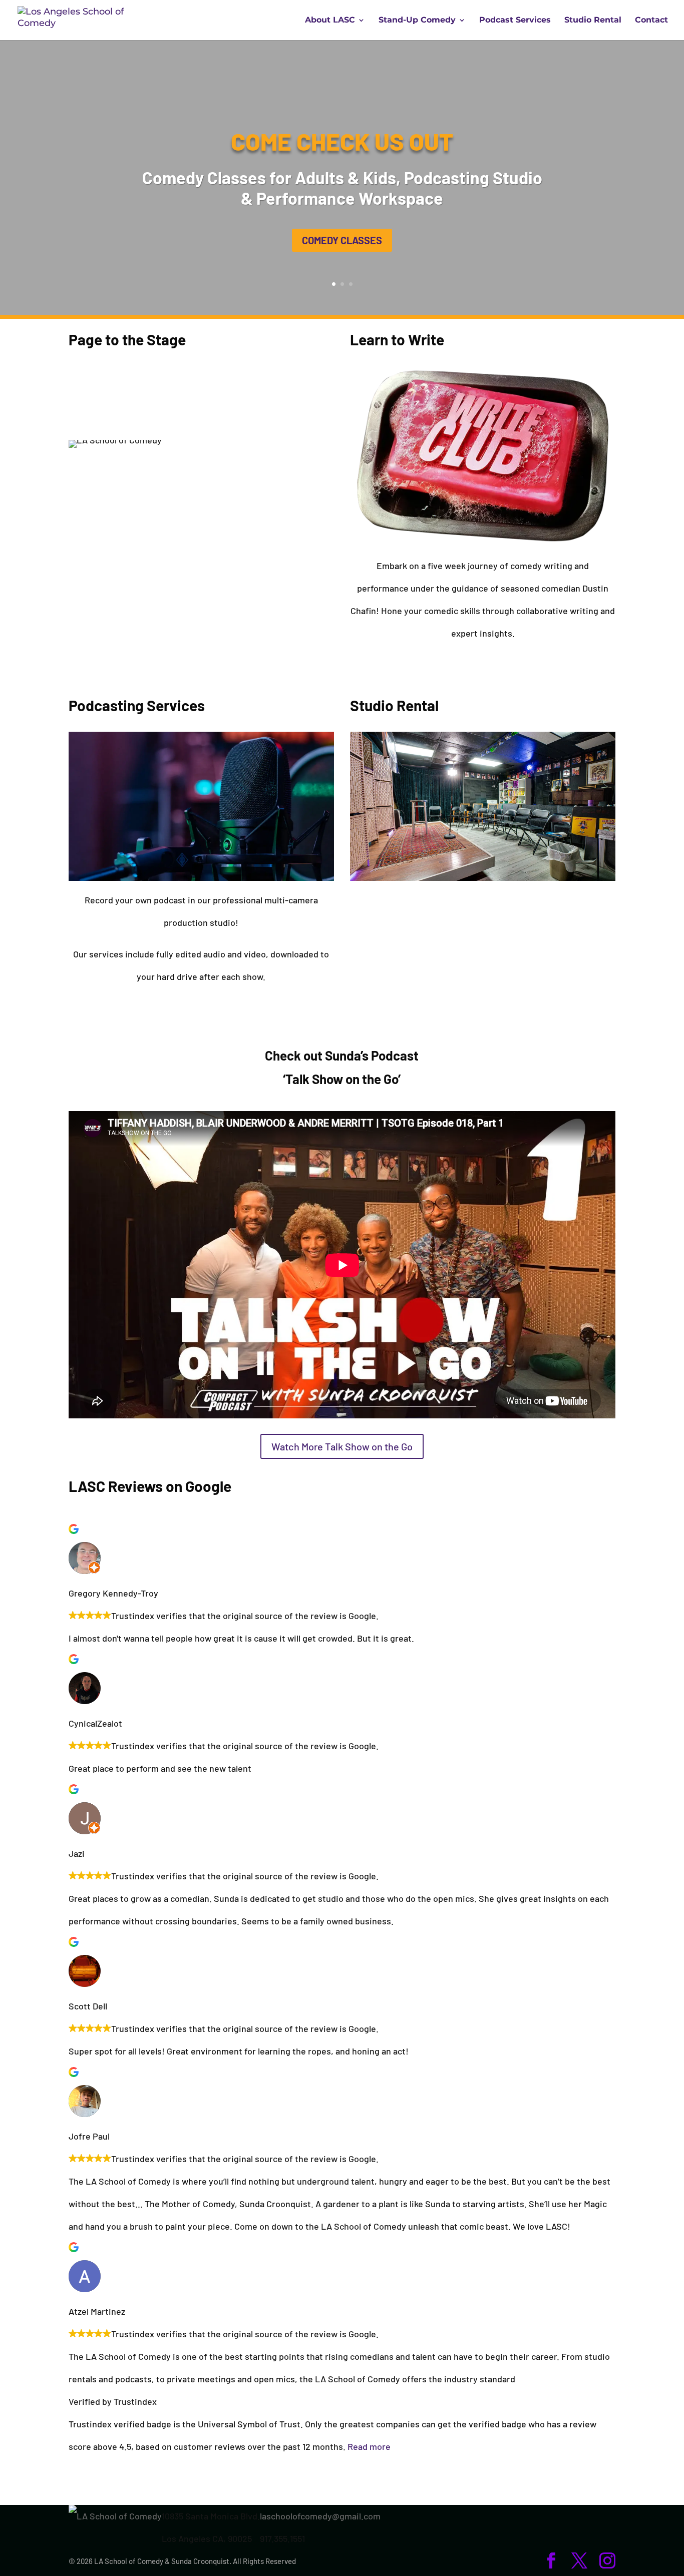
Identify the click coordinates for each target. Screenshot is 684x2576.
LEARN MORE (201, 577)
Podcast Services (515, 21)
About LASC (330, 21)
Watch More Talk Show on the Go (342, 1446)
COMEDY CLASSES (342, 240)
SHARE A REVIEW (342, 2485)
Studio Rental (593, 21)
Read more (369, 2446)
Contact (651, 21)
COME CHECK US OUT (342, 141)
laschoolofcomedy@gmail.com (320, 2516)
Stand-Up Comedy (417, 21)
